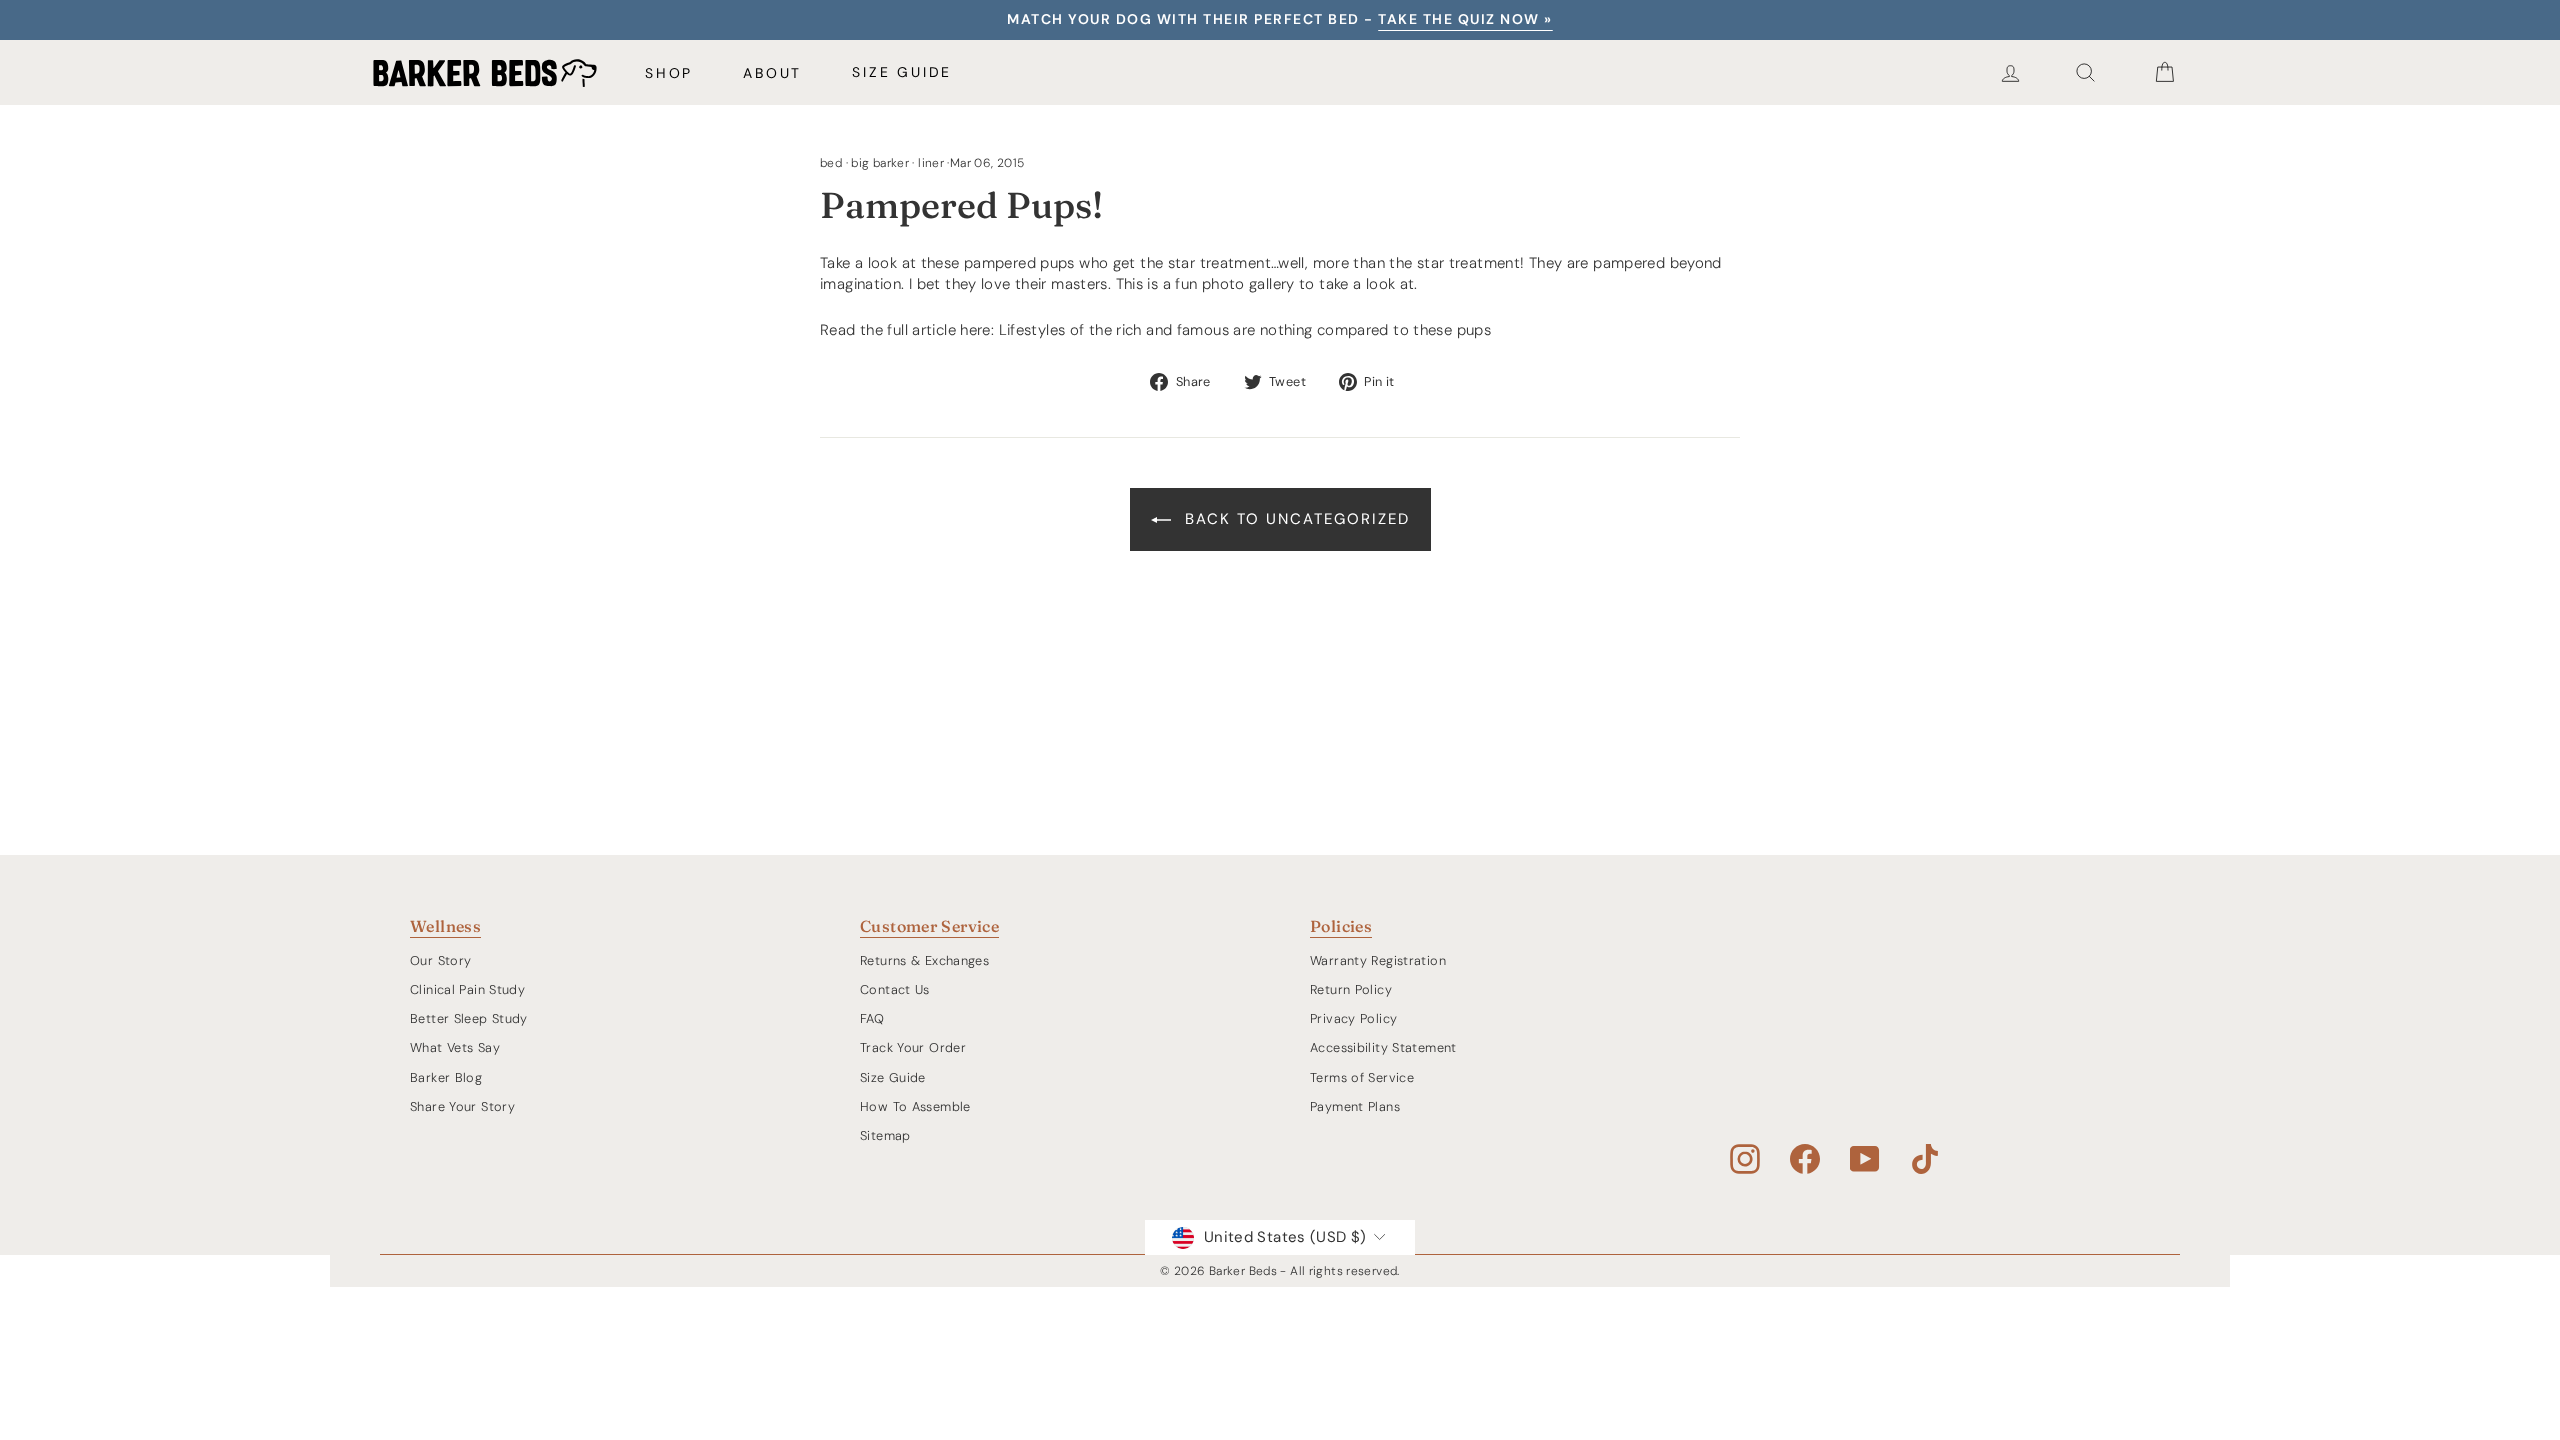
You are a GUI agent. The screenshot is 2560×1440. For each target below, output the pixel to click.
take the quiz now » (1465, 19)
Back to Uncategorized (1294, 519)
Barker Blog (446, 1077)
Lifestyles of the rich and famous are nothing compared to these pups (1245, 330)
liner (931, 163)
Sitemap (885, 1135)
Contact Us (895, 989)
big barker (880, 163)
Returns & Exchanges (924, 960)
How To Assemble (915, 1106)
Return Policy (1351, 989)
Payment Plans (1355, 1106)
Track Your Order (913, 1047)
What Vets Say (455, 1047)
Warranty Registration (1378, 960)
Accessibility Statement (1383, 1047)
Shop (669, 73)
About (772, 73)
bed (831, 163)
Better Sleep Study (469, 1018)
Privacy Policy (1353, 1018)
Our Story (440, 960)
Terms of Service (1362, 1077)
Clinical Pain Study (467, 989)
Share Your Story (462, 1106)
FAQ (872, 1018)
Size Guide (902, 72)
